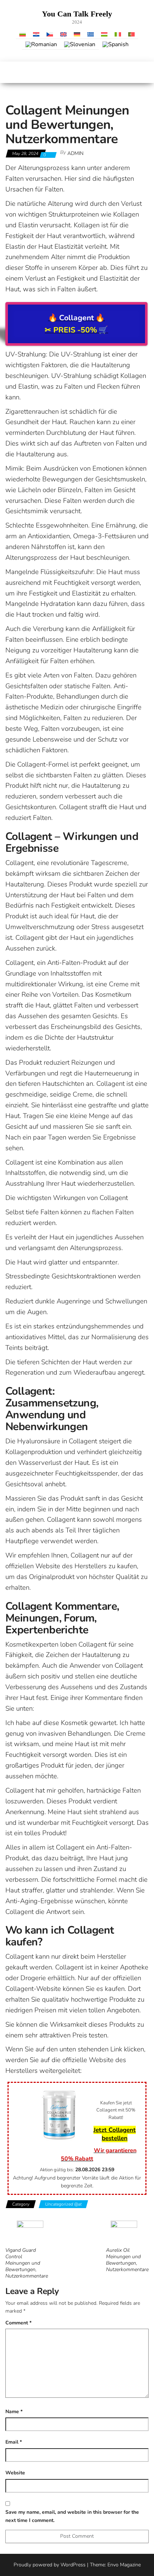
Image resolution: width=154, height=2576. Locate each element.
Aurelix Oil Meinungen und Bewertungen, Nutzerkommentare (127, 2260)
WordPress (73, 2565)
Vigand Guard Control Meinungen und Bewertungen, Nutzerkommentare (27, 2263)
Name (14, 2412)
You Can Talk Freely (77, 14)
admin (75, 153)
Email (14, 2442)
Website (15, 2473)
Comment (18, 2323)
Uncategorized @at (63, 2204)
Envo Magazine (124, 2565)
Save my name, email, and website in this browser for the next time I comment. (72, 2516)
